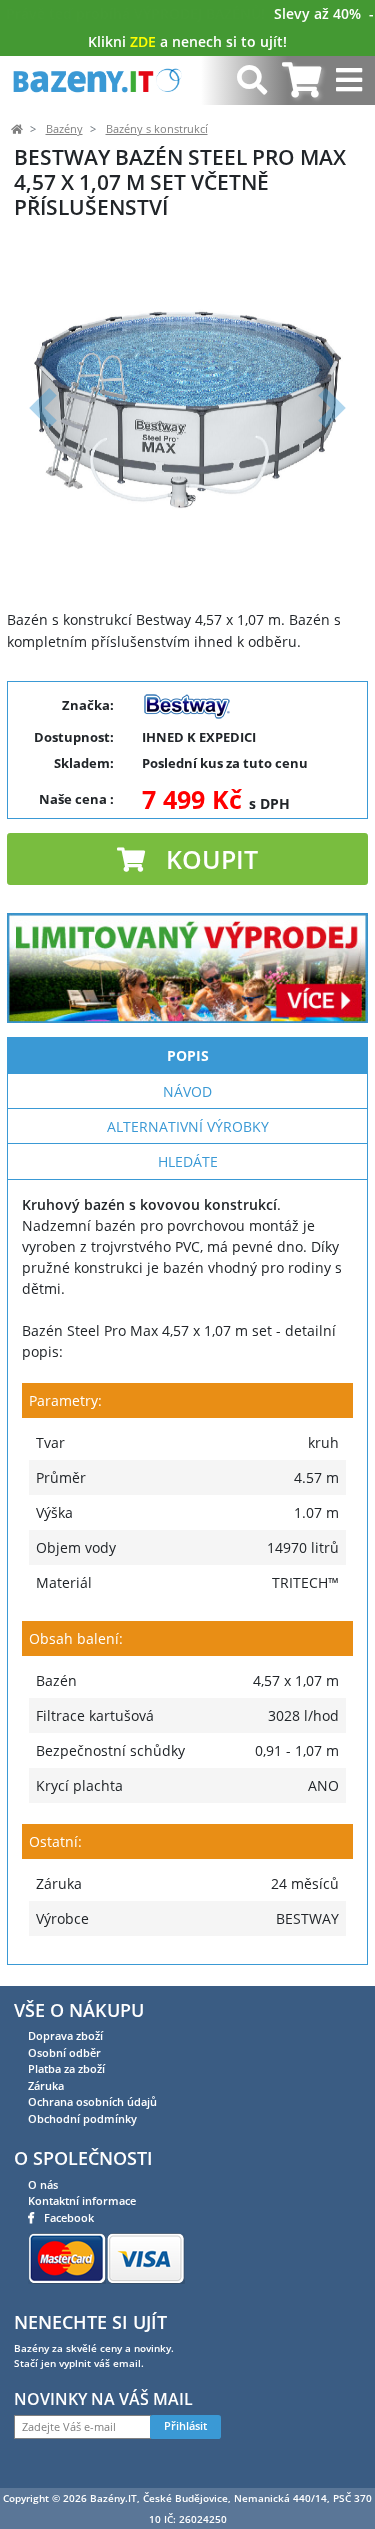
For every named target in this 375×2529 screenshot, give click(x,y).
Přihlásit (185, 2426)
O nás (43, 2184)
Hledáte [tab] (188, 1161)
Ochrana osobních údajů (92, 2101)
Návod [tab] (187, 1091)
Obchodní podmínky (82, 2118)
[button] (43, 407)
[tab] (301, 80)
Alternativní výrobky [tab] (188, 1126)
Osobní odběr (64, 2052)
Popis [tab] (188, 1055)
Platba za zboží (66, 2068)
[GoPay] (106, 2257)
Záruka (46, 2085)
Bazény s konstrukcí (157, 129)
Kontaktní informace (82, 2200)
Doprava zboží (65, 2035)
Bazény (64, 129)
